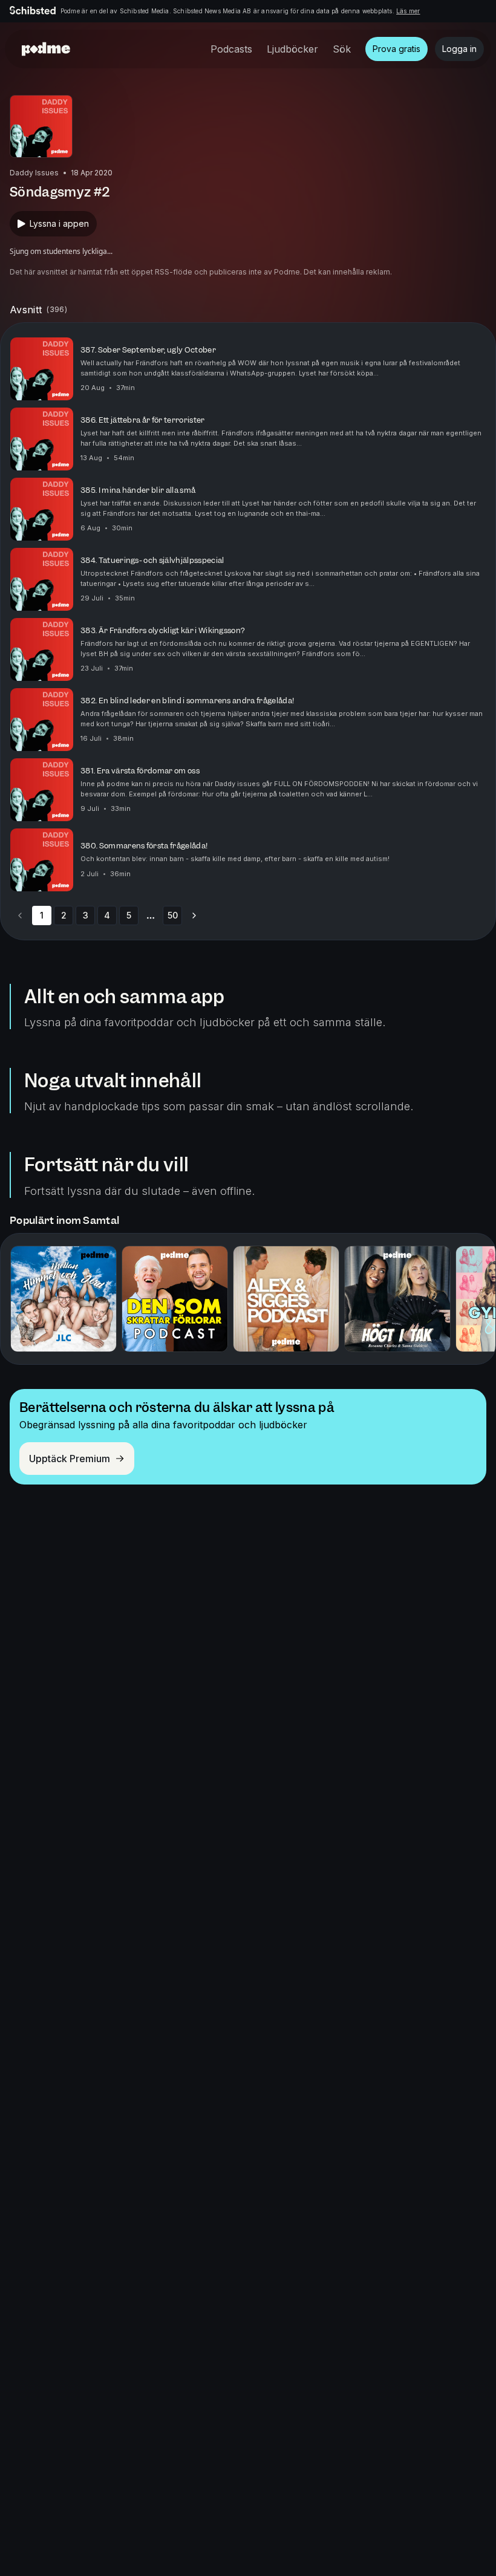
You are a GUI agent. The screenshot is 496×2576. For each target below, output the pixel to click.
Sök (342, 49)
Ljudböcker (292, 49)
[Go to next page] (194, 916)
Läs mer (408, 11)
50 (173, 915)
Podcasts (231, 49)
